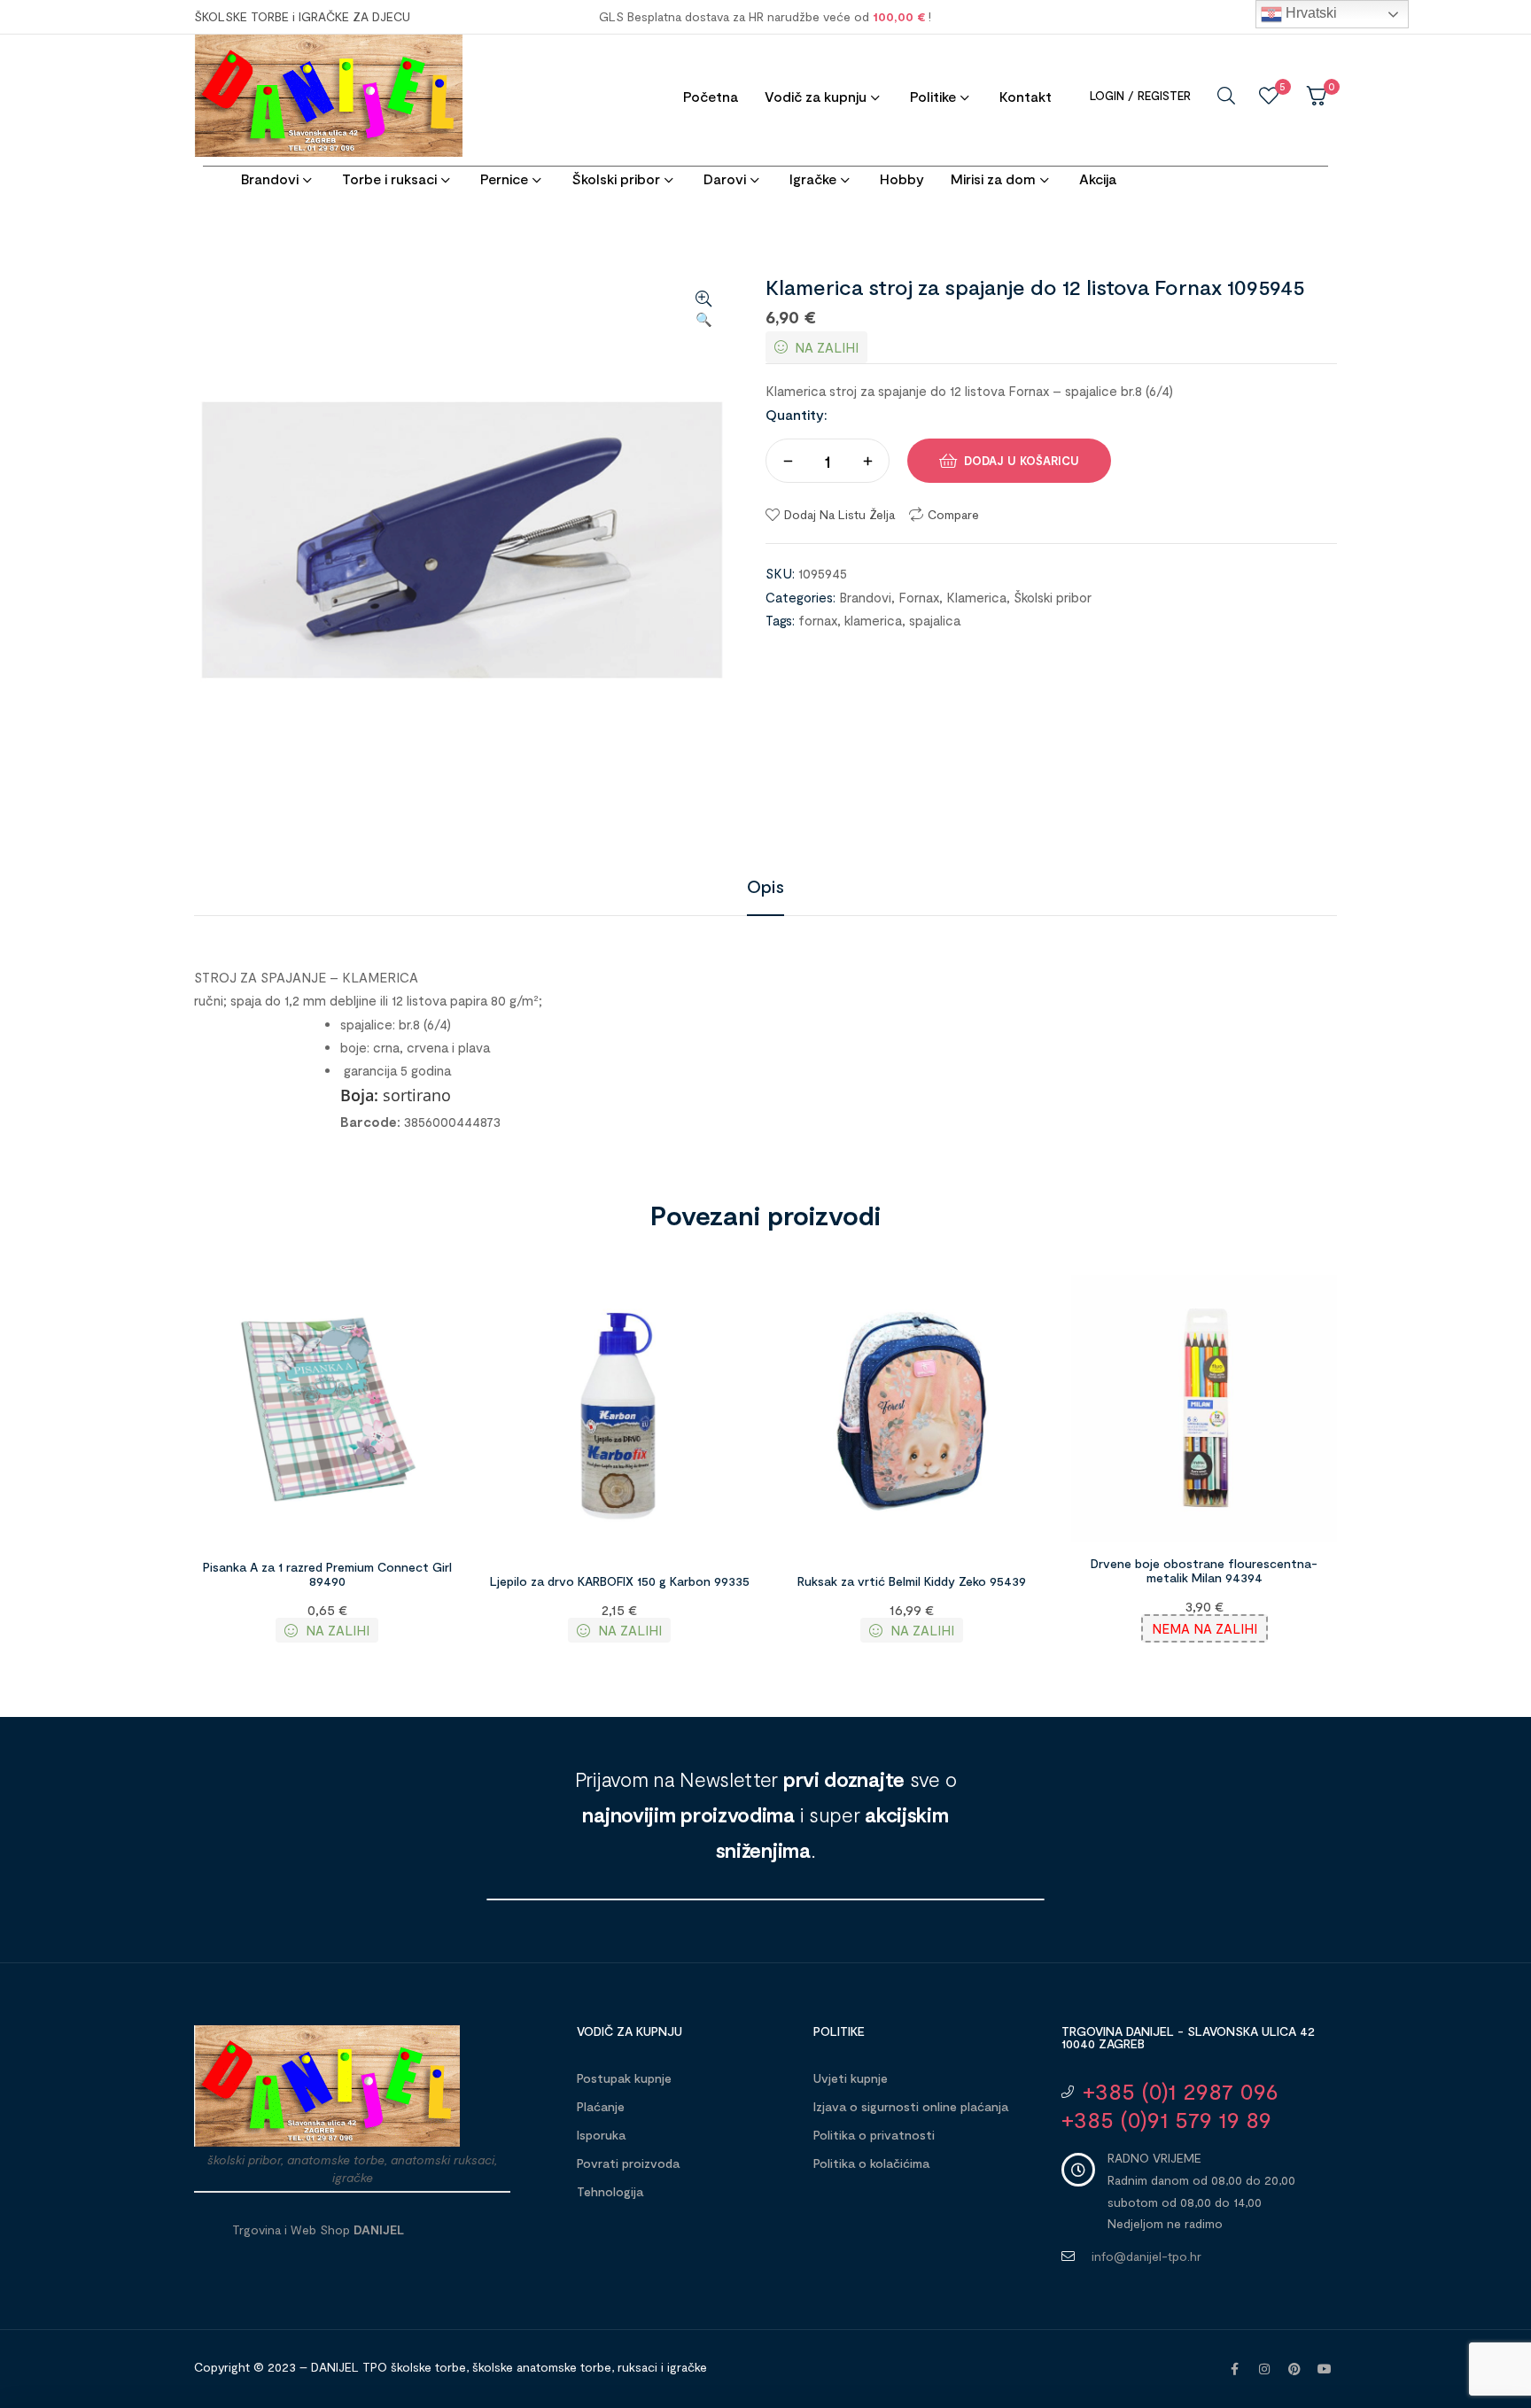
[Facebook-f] (1234, 2369)
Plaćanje (601, 2106)
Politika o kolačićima (871, 2163)
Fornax (919, 597)
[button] (703, 310)
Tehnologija (610, 2191)
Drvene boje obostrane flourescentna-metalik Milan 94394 (1204, 1571)
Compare (953, 514)
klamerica (873, 620)
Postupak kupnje (624, 2078)
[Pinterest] (1294, 2369)
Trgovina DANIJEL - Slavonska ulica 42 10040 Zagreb (1188, 2037)
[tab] (765, 886)
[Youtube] (1325, 2369)
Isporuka (601, 2135)
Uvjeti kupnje (851, 2078)
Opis (765, 886)
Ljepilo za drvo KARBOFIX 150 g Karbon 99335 (620, 1581)
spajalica (935, 620)
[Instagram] (1264, 2369)
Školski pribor (1053, 597)
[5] (1269, 96)
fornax (818, 620)
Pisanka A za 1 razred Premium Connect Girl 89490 (327, 1574)
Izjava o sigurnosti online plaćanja (911, 2106)
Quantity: (797, 414)
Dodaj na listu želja (839, 514)
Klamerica (976, 597)
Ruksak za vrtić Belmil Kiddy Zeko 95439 (912, 1581)
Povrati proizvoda (628, 2163)
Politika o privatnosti (874, 2135)
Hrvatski (1310, 13)
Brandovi (865, 597)
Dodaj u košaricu (1022, 461)
